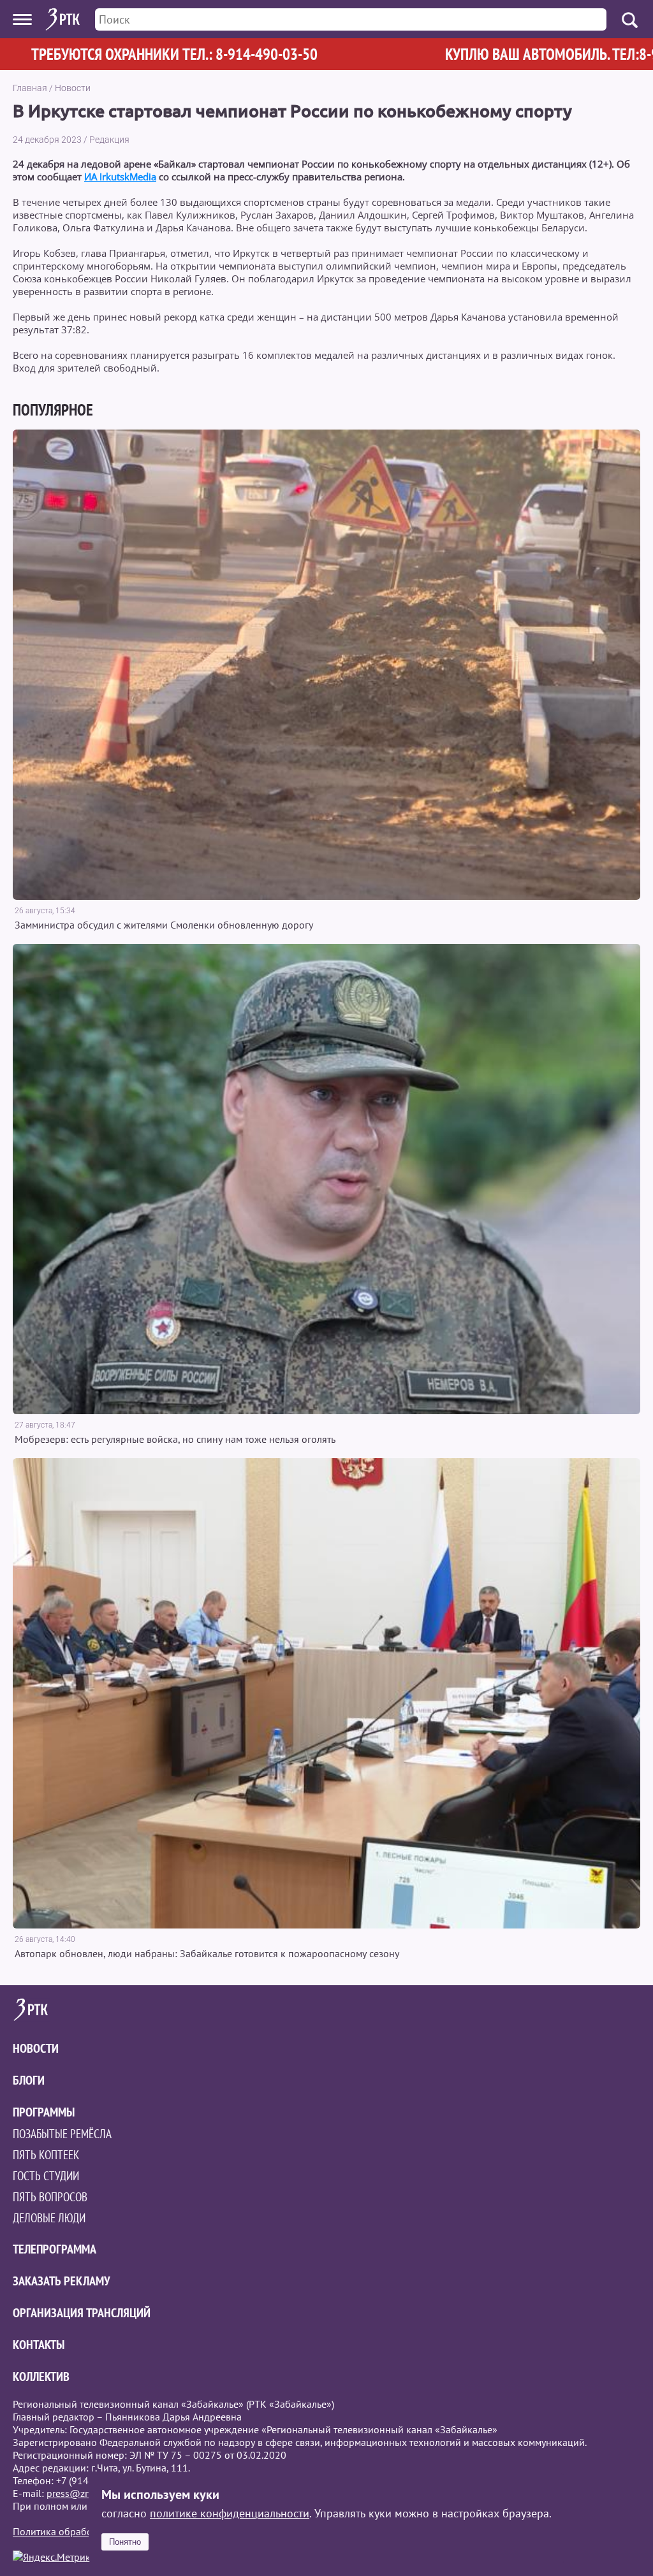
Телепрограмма (55, 2249)
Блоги (29, 2080)
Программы (44, 2112)
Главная (30, 88)
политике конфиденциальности (230, 2513)
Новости (73, 88)
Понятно (125, 2542)
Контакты (39, 2345)
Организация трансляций (82, 2313)
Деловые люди (49, 2218)
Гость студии (46, 2176)
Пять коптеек (46, 2155)
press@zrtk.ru (77, 2493)
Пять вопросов (50, 2197)
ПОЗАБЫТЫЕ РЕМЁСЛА (62, 2134)
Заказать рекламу (62, 2281)
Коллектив (41, 2377)
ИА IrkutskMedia (120, 177)
